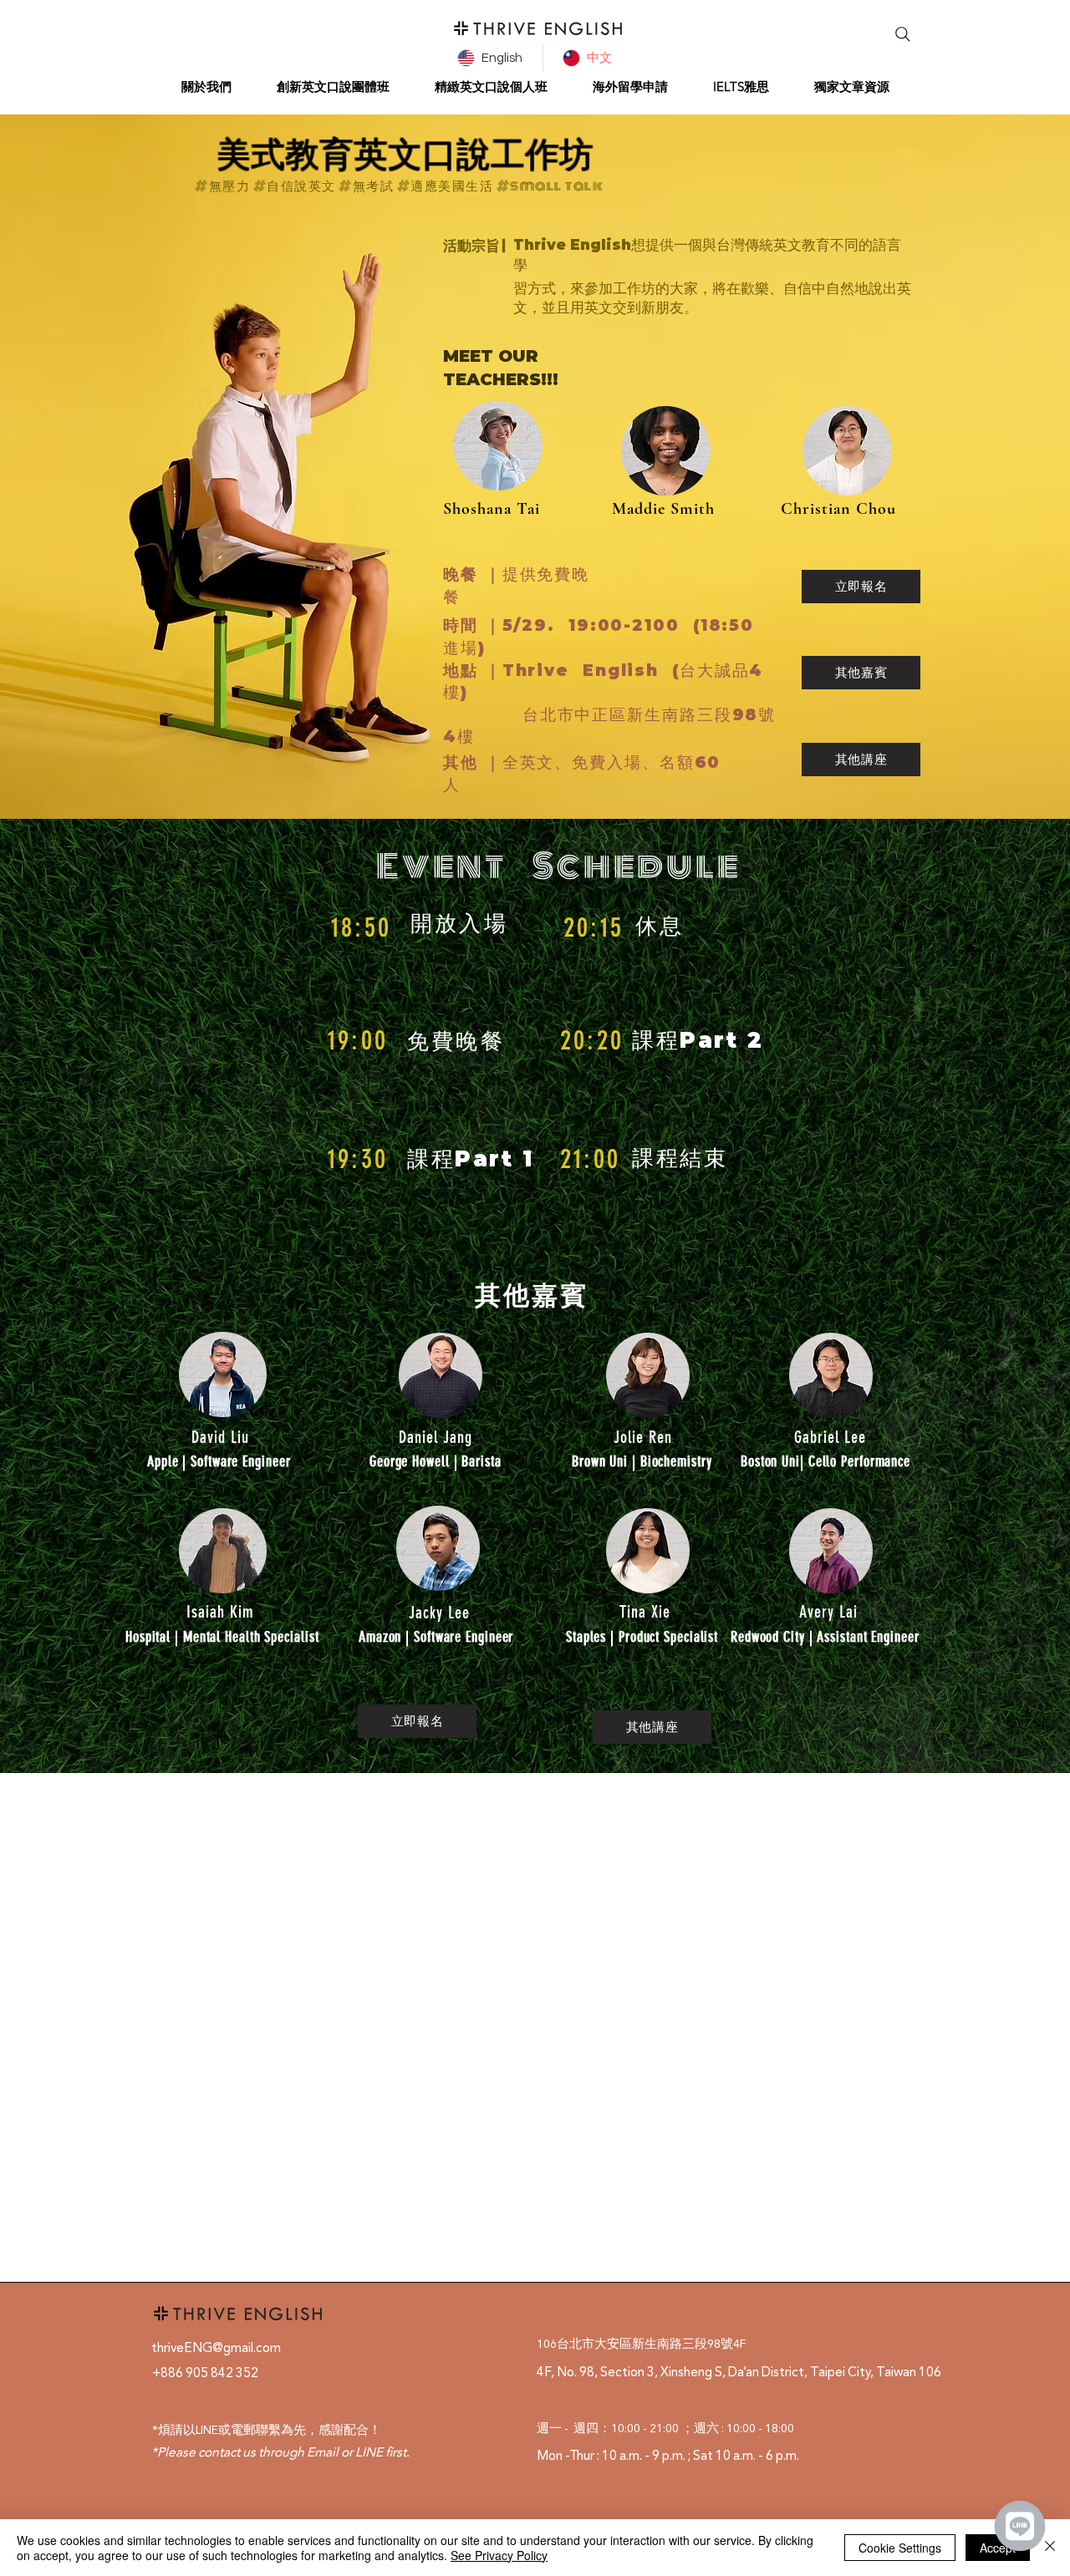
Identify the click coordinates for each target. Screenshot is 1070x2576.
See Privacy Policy (499, 2555)
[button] (206, 86)
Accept (998, 2548)
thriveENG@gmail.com (216, 2347)
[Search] (903, 34)
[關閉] (1050, 2548)
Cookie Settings (900, 2548)
